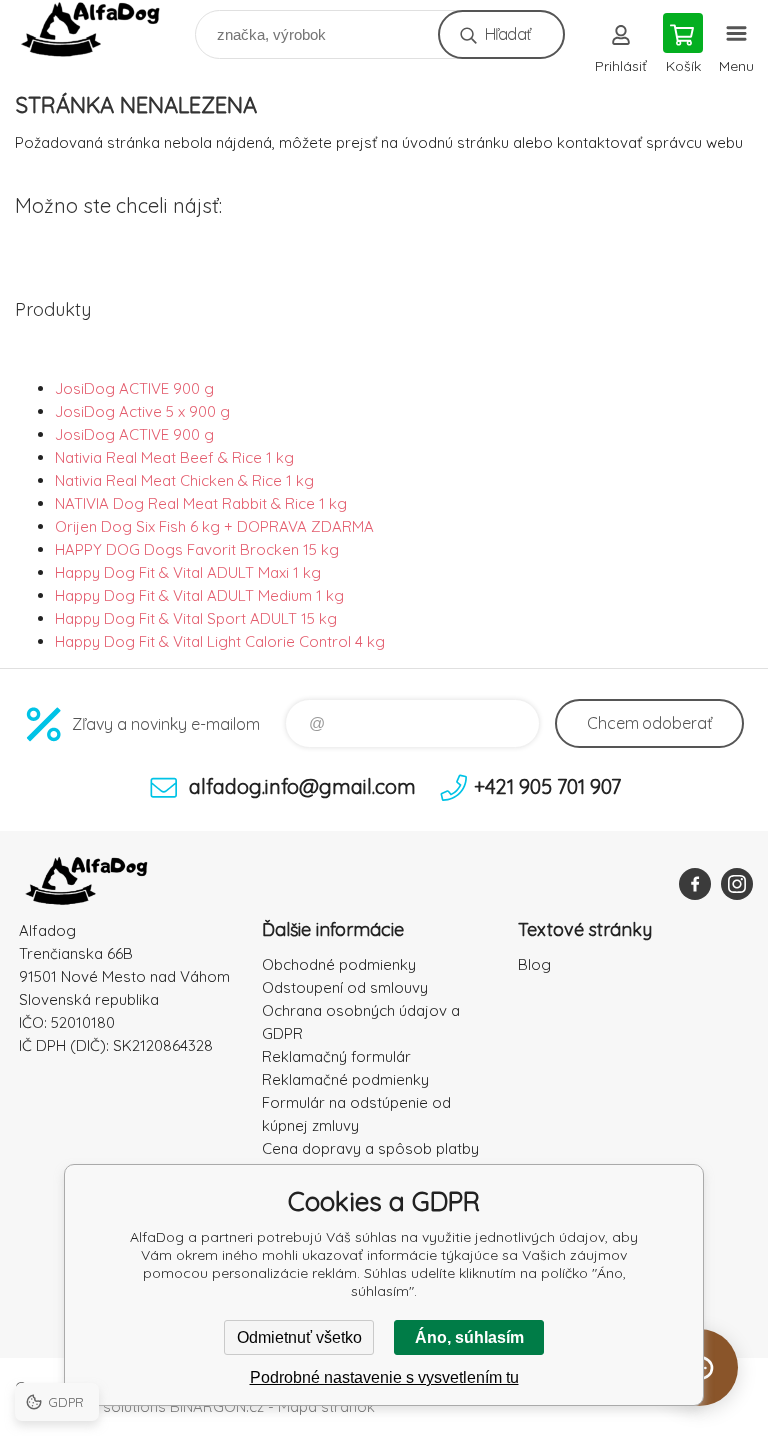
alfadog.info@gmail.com (302, 786)
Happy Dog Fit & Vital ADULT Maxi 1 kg (188, 572)
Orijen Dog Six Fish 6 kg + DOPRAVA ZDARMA (214, 526)
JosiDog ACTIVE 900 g (134, 388)
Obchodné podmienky (339, 964)
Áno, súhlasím (469, 1337)
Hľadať (507, 34)
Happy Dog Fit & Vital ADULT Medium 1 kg (199, 595)
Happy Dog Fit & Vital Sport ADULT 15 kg (196, 618)
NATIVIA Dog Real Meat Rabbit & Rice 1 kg (201, 503)
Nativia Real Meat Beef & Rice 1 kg (174, 457)
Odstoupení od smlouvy (345, 987)
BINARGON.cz (217, 1406)
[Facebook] (695, 884)
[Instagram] (737, 884)
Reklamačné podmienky (345, 1079)
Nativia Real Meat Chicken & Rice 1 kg (184, 480)
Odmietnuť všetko (299, 1337)
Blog (534, 964)
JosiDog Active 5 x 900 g (142, 411)
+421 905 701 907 (547, 786)
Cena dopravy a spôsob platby (370, 1148)
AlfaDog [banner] (103, 29)
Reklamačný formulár (336, 1056)
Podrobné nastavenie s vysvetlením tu (384, 1377)
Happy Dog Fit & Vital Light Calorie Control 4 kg (220, 641)
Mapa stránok (326, 1406)
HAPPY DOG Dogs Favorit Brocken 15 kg (197, 549)
